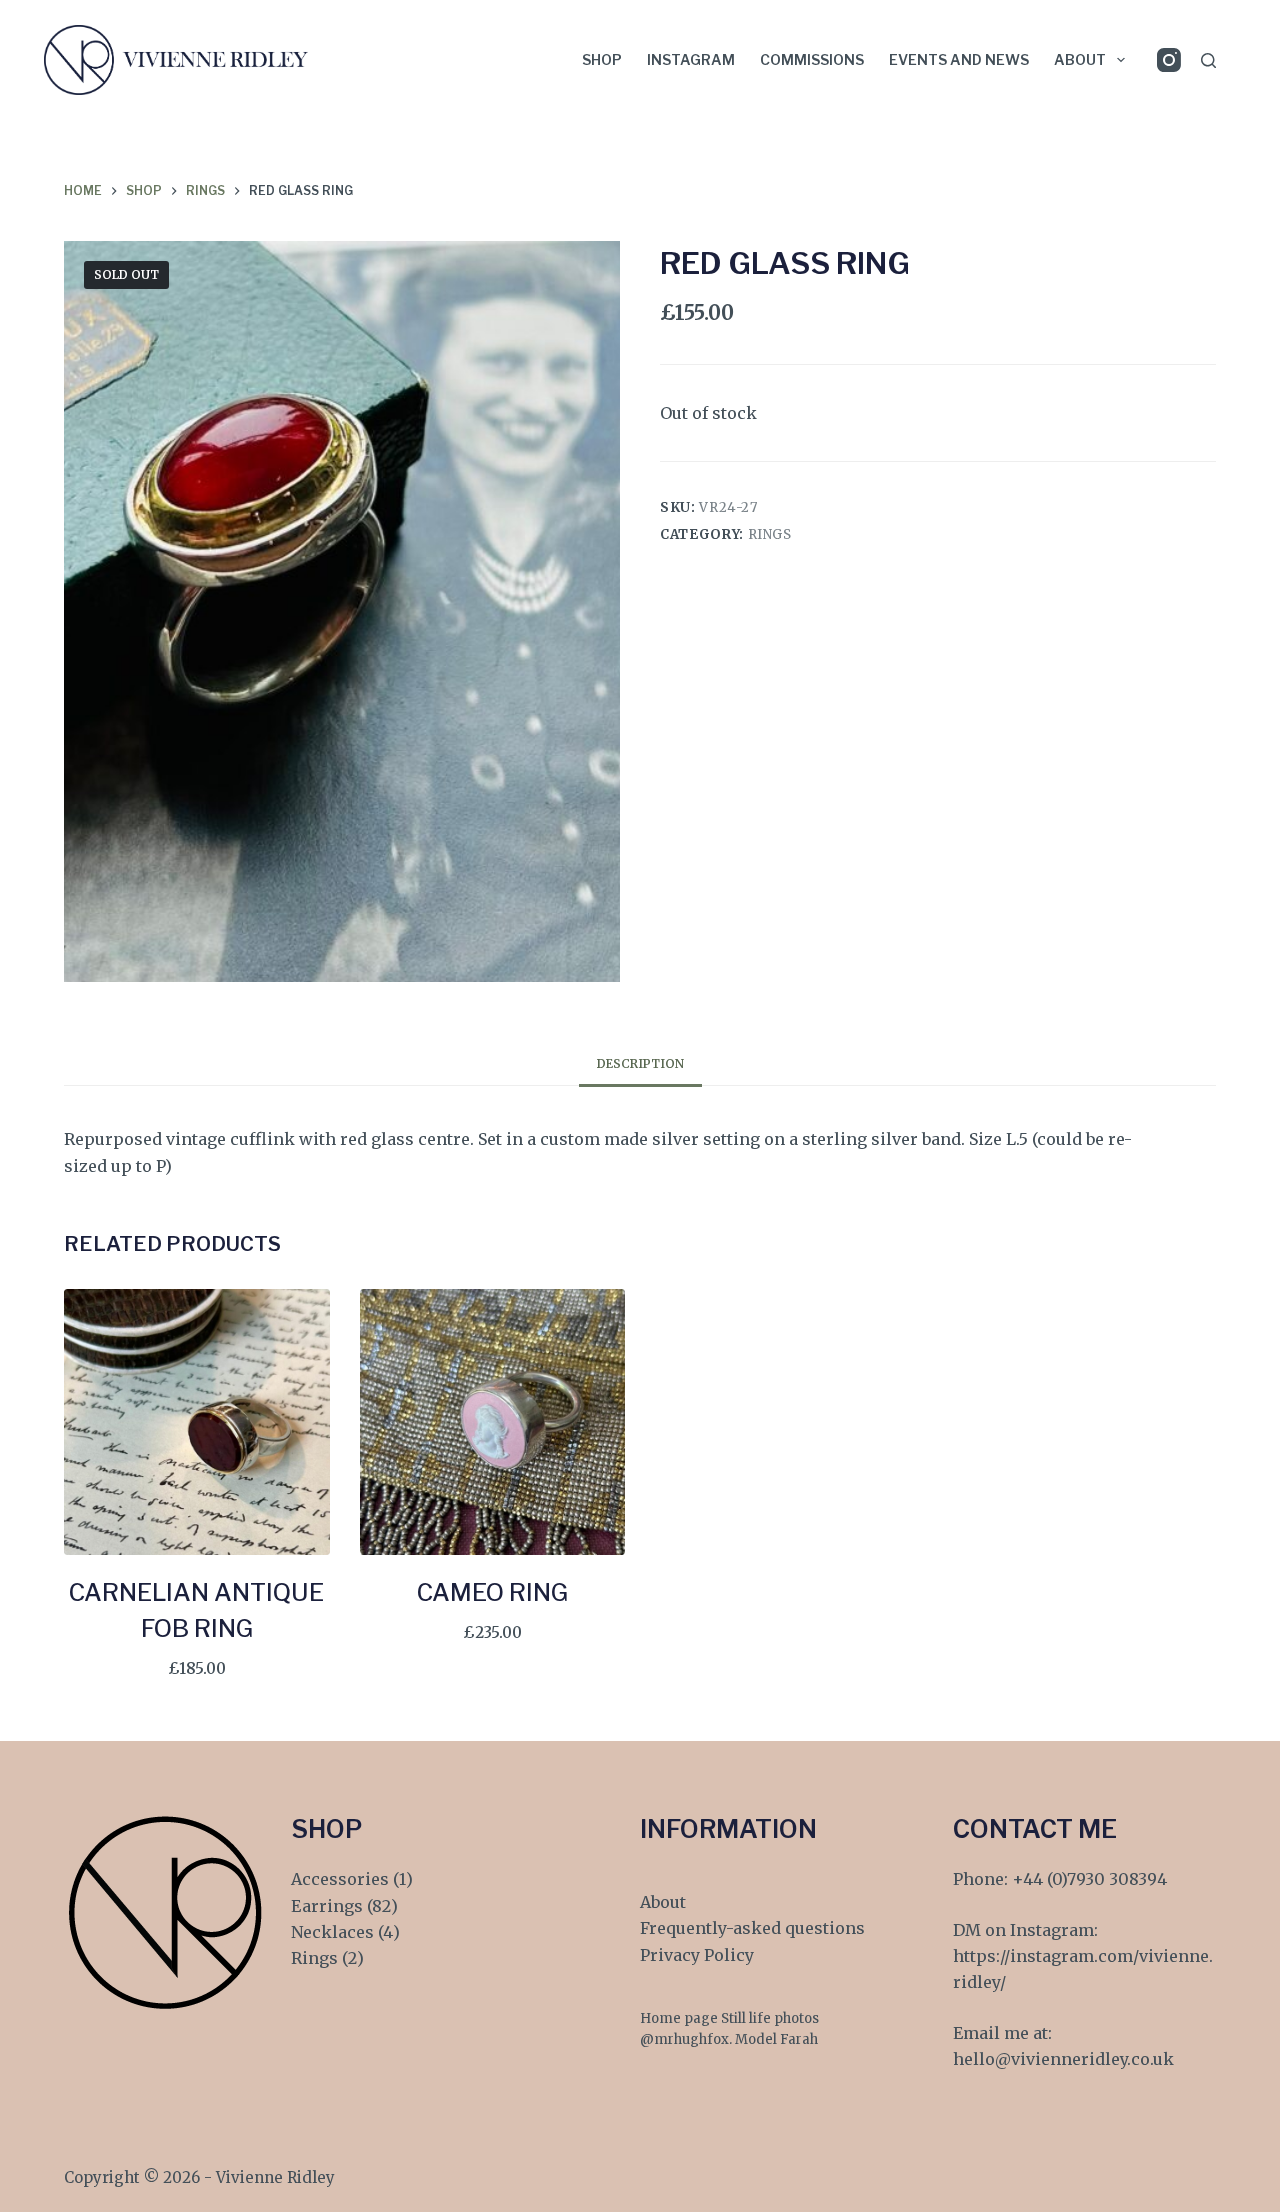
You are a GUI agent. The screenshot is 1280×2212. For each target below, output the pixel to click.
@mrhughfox (684, 2039)
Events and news (959, 59)
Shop (602, 59)
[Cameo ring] (493, 1422)
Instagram (691, 59)
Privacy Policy (697, 1955)
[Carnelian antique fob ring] (197, 1422)
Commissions (812, 59)
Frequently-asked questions (752, 1928)
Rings (770, 534)
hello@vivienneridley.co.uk (1063, 2059)
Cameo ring (492, 1592)
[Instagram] (1169, 60)
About (1080, 59)
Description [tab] (640, 1063)
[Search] (1208, 60)
